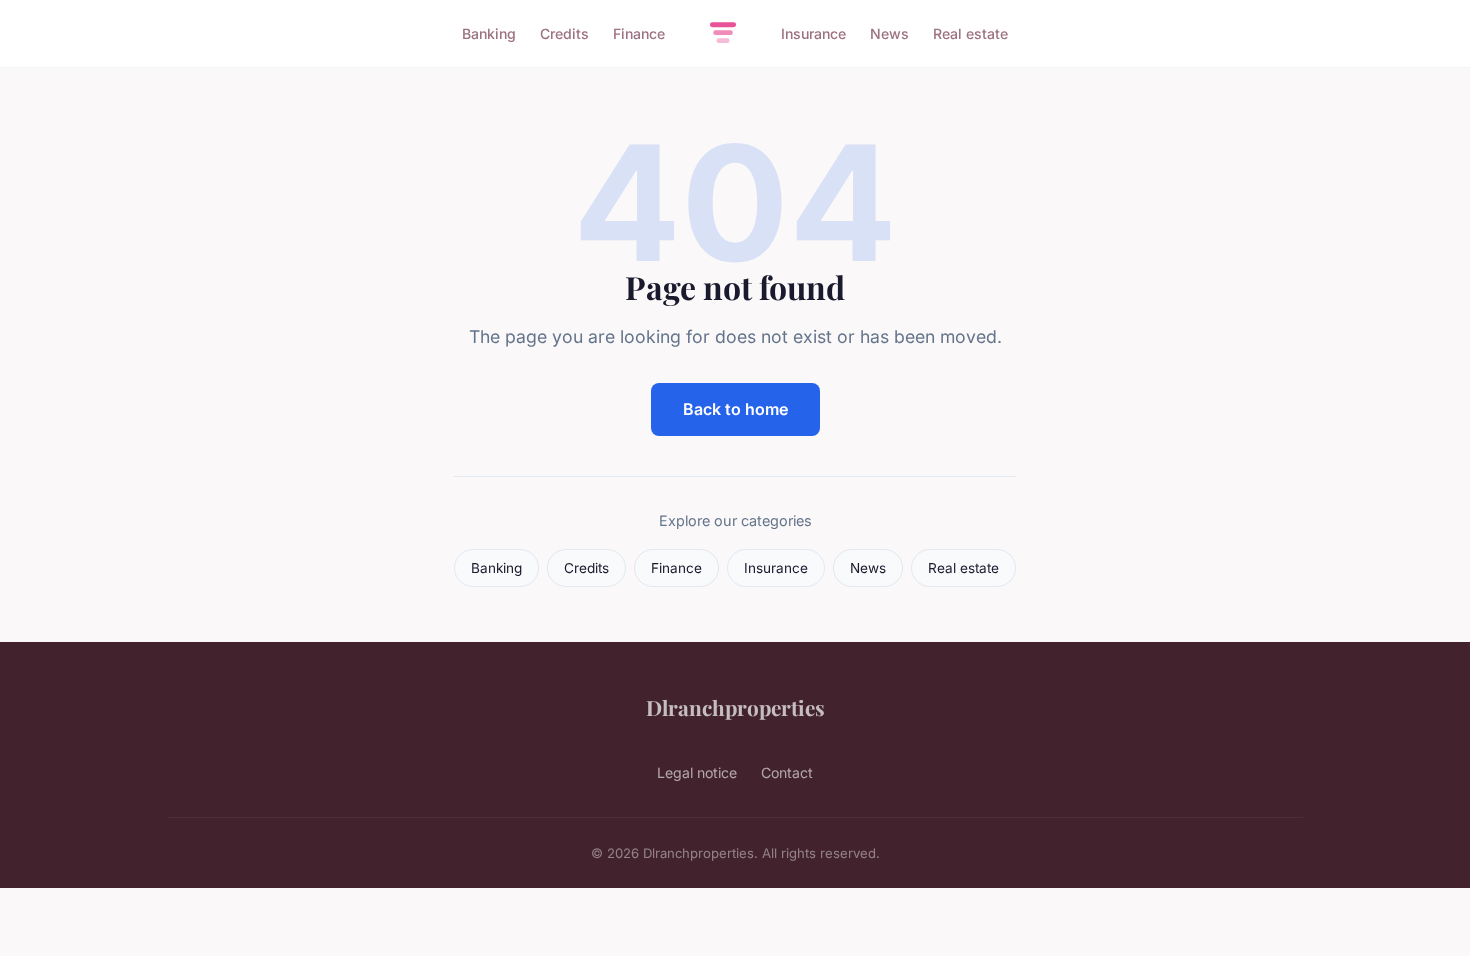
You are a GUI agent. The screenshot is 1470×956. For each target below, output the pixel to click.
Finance (639, 33)
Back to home (735, 409)
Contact (787, 772)
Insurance (813, 33)
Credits (564, 33)
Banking (489, 33)
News (889, 33)
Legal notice (697, 772)
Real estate (970, 33)
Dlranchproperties (735, 707)
